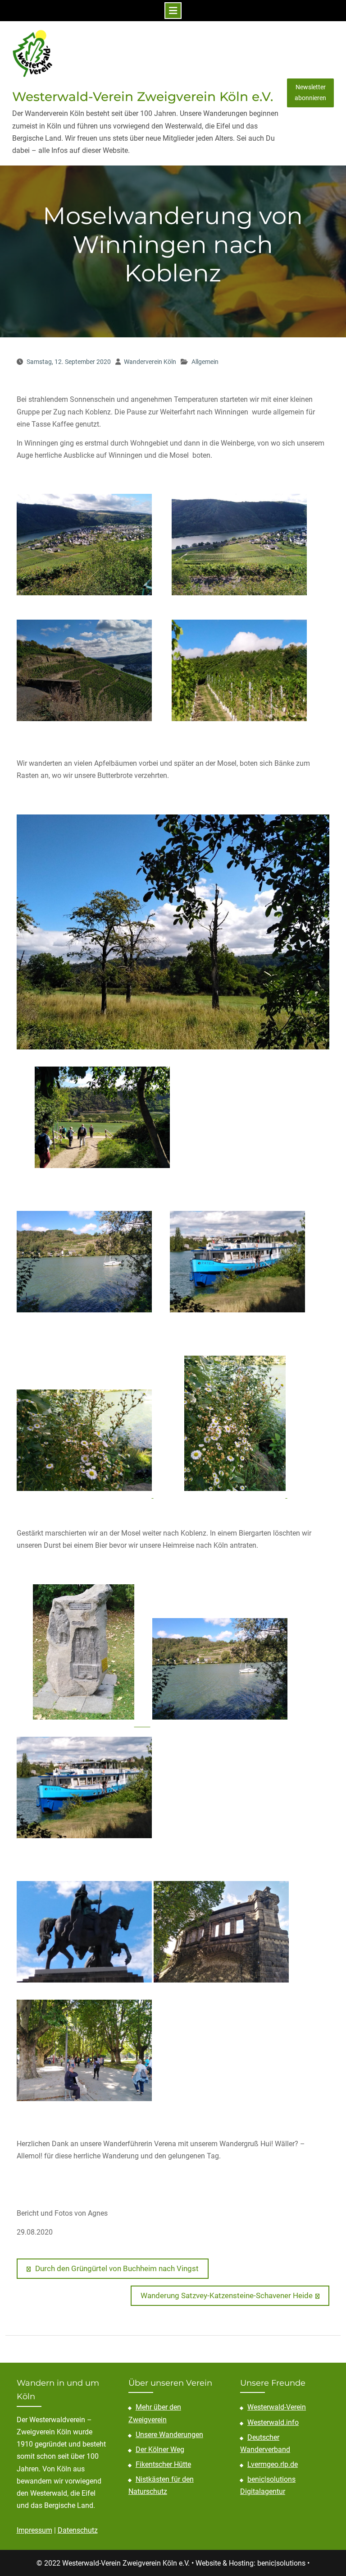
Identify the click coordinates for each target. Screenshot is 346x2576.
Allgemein (205, 362)
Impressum (34, 2530)
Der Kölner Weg (160, 2449)
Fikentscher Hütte (163, 2464)
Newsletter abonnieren (310, 92)
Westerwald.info (273, 2422)
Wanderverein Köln (150, 362)
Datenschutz (78, 2530)
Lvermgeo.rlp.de (273, 2464)
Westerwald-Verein (277, 2407)
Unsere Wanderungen (169, 2435)
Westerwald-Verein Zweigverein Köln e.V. (143, 97)
